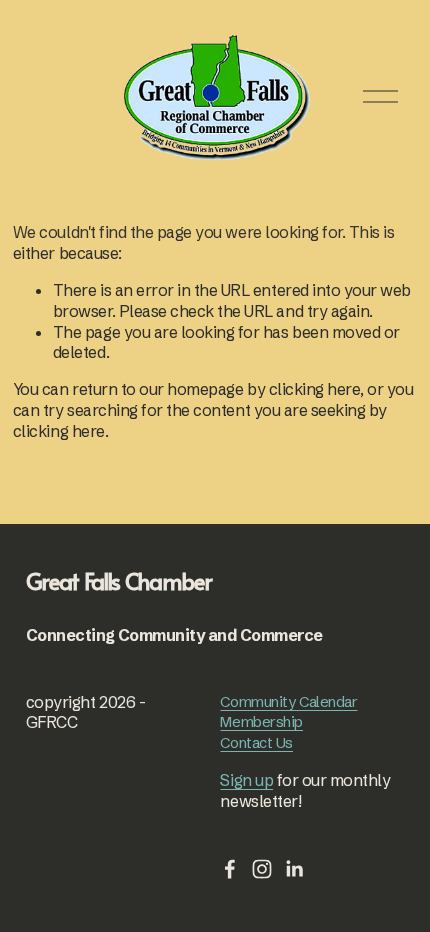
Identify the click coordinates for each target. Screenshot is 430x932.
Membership (261, 721)
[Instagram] (262, 869)
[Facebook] (230, 869)
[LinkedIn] (294, 869)
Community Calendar (288, 701)
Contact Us (256, 742)
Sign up (246, 780)
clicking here (315, 389)
